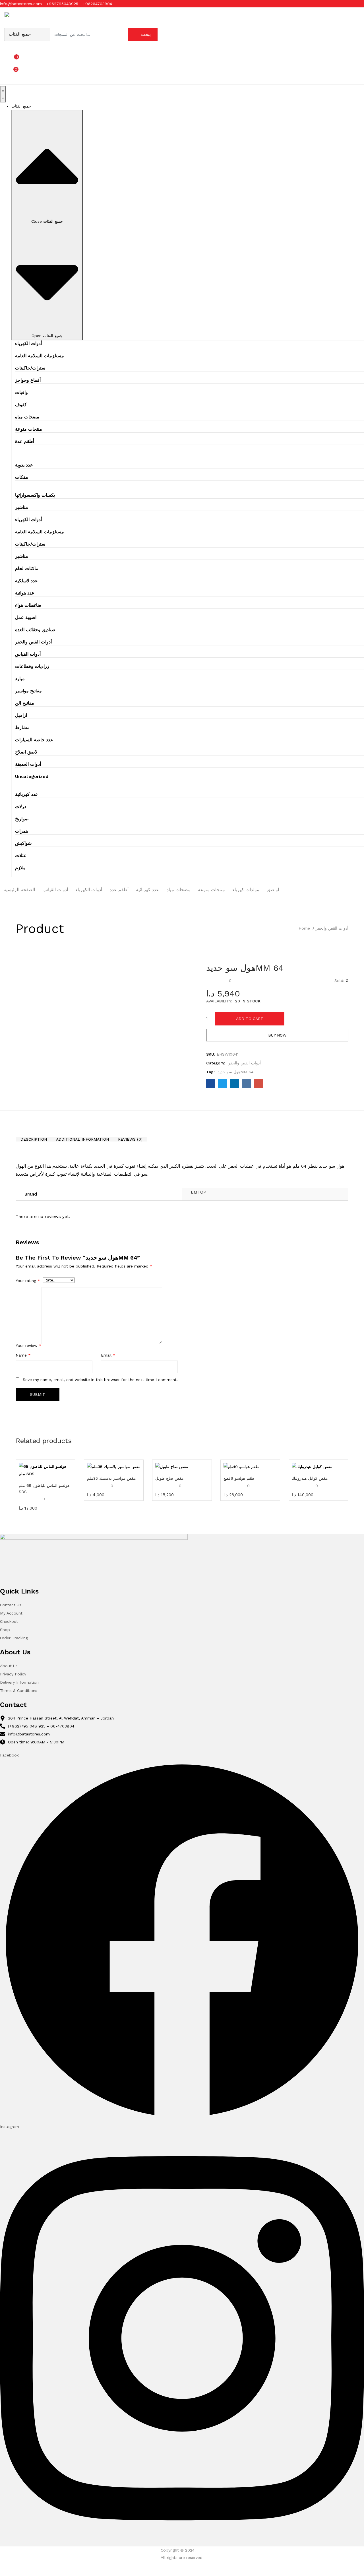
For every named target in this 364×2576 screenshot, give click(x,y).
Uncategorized (32, 776)
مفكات (22, 477)
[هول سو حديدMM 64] (211, 1085)
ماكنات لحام (27, 568)
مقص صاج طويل (169, 1478)
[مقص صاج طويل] (182, 1467)
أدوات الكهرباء (28, 343)
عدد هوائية (25, 593)
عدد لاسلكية (26, 581)
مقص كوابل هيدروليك (310, 1478)
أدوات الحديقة (28, 764)
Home (304, 928)
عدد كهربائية (27, 794)
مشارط (22, 727)
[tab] (34, 1139)
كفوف (21, 405)
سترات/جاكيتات (30, 368)
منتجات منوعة (29, 429)
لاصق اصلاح (26, 752)
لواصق (273, 890)
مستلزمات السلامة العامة (40, 356)
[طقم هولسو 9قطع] (250, 1467)
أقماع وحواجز (28, 380)
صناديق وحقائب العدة (35, 630)
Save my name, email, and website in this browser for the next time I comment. (100, 1380)
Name (23, 1355)
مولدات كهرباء (246, 890)
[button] (36, 72)
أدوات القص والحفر (33, 642)
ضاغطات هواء (28, 605)
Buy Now (277, 1035)
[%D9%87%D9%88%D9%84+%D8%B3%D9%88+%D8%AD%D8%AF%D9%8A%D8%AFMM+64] (223, 1085)
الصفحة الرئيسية (19, 890)
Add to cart (250, 1019)
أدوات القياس (28, 654)
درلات (21, 807)
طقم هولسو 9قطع (239, 1478)
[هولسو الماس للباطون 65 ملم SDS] (45, 1470)
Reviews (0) (130, 1139)
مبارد (20, 679)
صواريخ (22, 819)
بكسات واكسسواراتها (35, 495)
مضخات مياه (27, 417)
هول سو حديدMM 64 (235, 1072)
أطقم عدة (25, 441)
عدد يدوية (24, 465)
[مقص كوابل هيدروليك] (318, 1467)
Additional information (82, 1139)
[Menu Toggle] (3, 94)
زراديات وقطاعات (32, 666)
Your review (29, 1345)
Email (108, 1355)
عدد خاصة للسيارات (34, 740)
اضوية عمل (26, 617)
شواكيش (23, 843)
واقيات (21, 392)
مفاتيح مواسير (28, 691)
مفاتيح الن (25, 703)
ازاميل (21, 715)
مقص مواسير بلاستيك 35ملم (111, 1478)
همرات (21, 831)
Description (34, 1139)
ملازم (20, 868)
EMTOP (198, 1192)
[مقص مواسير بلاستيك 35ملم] (114, 1467)
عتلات (21, 855)
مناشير (22, 507)
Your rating (28, 1281)
